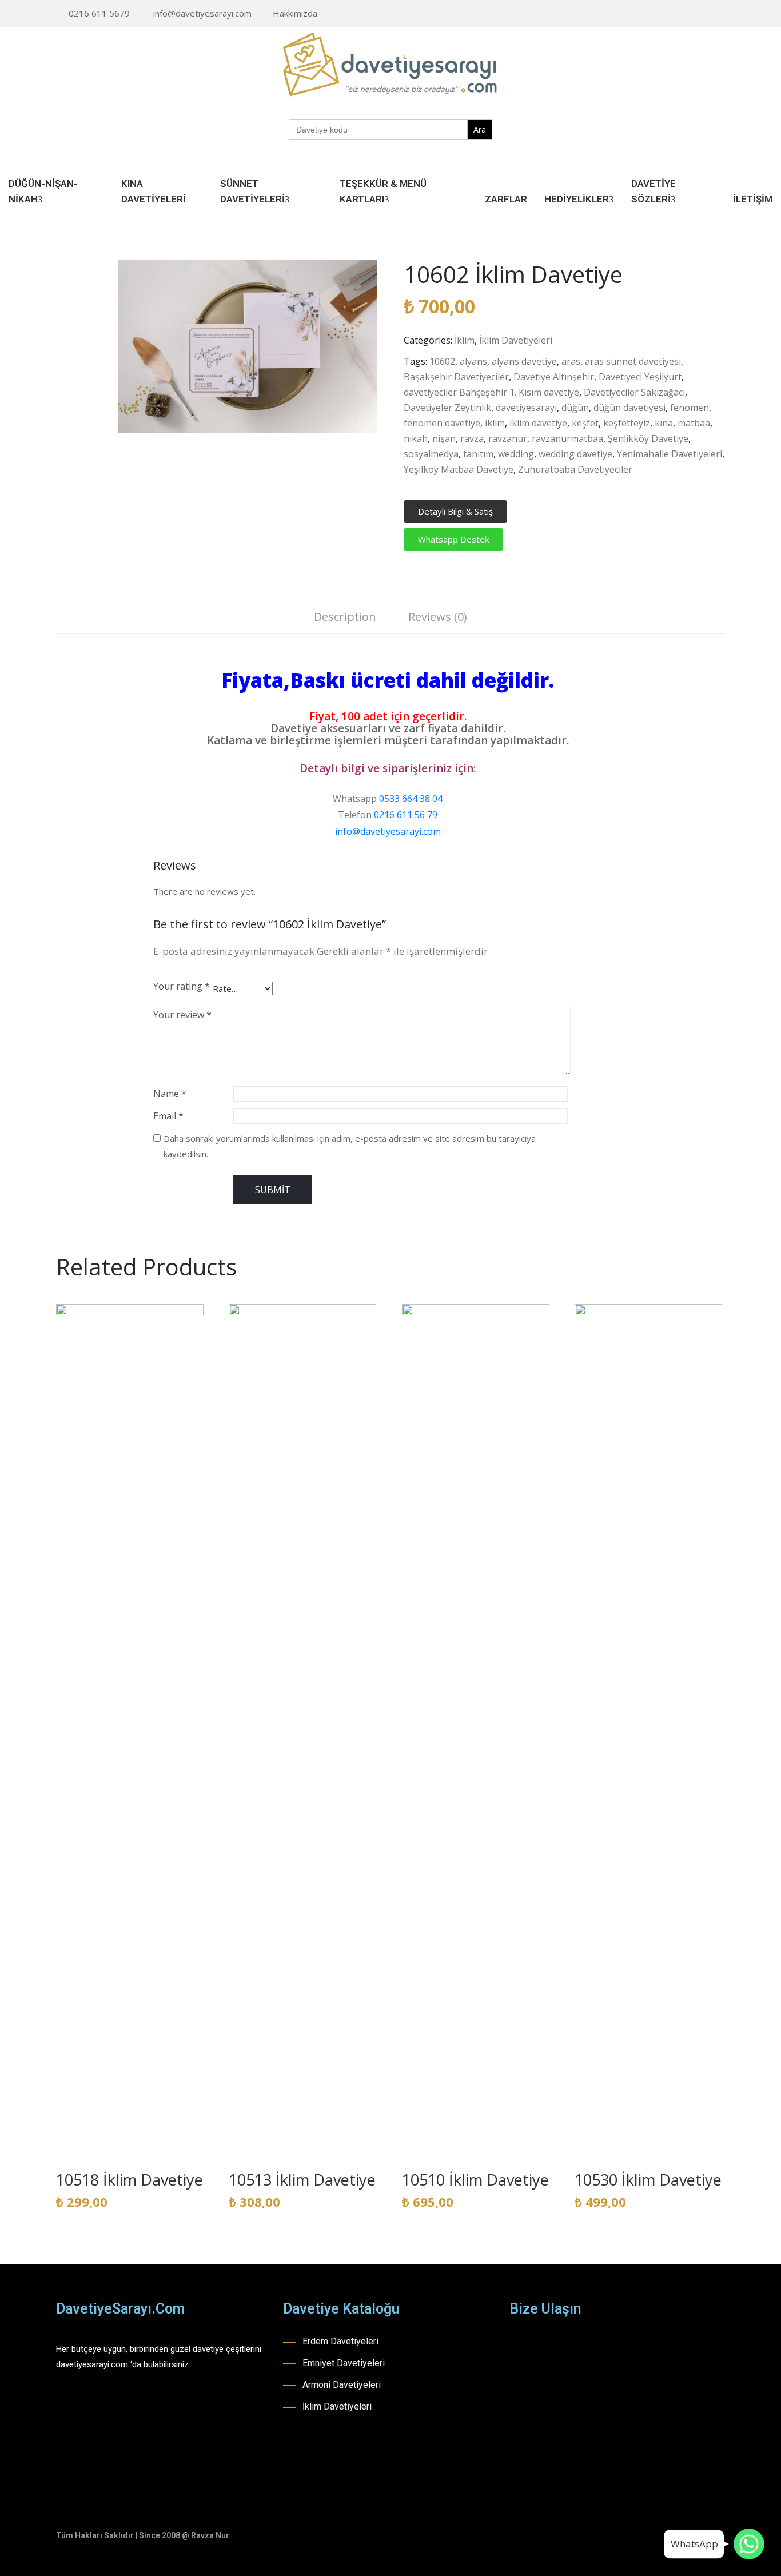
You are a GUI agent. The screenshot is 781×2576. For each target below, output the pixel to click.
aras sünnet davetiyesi (633, 361)
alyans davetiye (524, 361)
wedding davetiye (575, 454)
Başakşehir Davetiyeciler (456, 377)
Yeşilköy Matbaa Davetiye (459, 469)
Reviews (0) (438, 617)
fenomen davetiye (442, 423)
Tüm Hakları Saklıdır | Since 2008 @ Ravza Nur (143, 2535)
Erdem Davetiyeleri (340, 2341)
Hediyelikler (577, 199)
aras (571, 361)
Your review (182, 1015)
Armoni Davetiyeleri (342, 2385)
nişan (444, 438)
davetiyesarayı (526, 408)
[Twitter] (722, 14)
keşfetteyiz (627, 423)
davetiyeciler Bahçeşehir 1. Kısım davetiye (491, 392)
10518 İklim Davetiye (129, 2180)
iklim (495, 423)
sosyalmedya (431, 454)
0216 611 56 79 (406, 815)
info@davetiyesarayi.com (202, 13)
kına (664, 423)
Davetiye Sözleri (654, 191)
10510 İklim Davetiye (475, 2180)
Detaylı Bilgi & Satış (455, 511)
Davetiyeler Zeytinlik (447, 408)
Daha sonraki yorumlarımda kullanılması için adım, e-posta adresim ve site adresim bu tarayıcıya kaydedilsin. (350, 1146)
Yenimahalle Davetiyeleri (670, 454)
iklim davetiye (538, 423)
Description (345, 617)
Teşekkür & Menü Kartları (383, 191)
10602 (442, 361)
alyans (473, 361)
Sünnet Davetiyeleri (252, 191)
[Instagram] (686, 14)
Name (170, 1094)
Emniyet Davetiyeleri (344, 2363)
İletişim (753, 199)
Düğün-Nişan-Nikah (43, 191)
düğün (575, 408)
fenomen (690, 408)
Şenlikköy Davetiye (648, 438)
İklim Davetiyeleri (516, 340)
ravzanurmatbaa (567, 438)
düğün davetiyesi (629, 408)
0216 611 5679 (99, 13)
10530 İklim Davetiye (648, 2180)
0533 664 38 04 (411, 799)
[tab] (345, 618)
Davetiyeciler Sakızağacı (634, 392)
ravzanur (508, 438)
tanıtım (478, 454)
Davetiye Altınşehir (554, 377)
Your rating (182, 986)
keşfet (585, 423)
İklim (465, 340)
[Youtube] (704, 14)
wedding (516, 454)
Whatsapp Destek (453, 539)
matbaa (694, 423)
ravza (472, 438)
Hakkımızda (295, 13)
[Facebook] (668, 14)
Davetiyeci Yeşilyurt (640, 377)
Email (168, 1116)
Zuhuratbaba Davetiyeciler (575, 469)
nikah (416, 438)
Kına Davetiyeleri (154, 191)
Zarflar (506, 199)
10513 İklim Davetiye (302, 2180)
